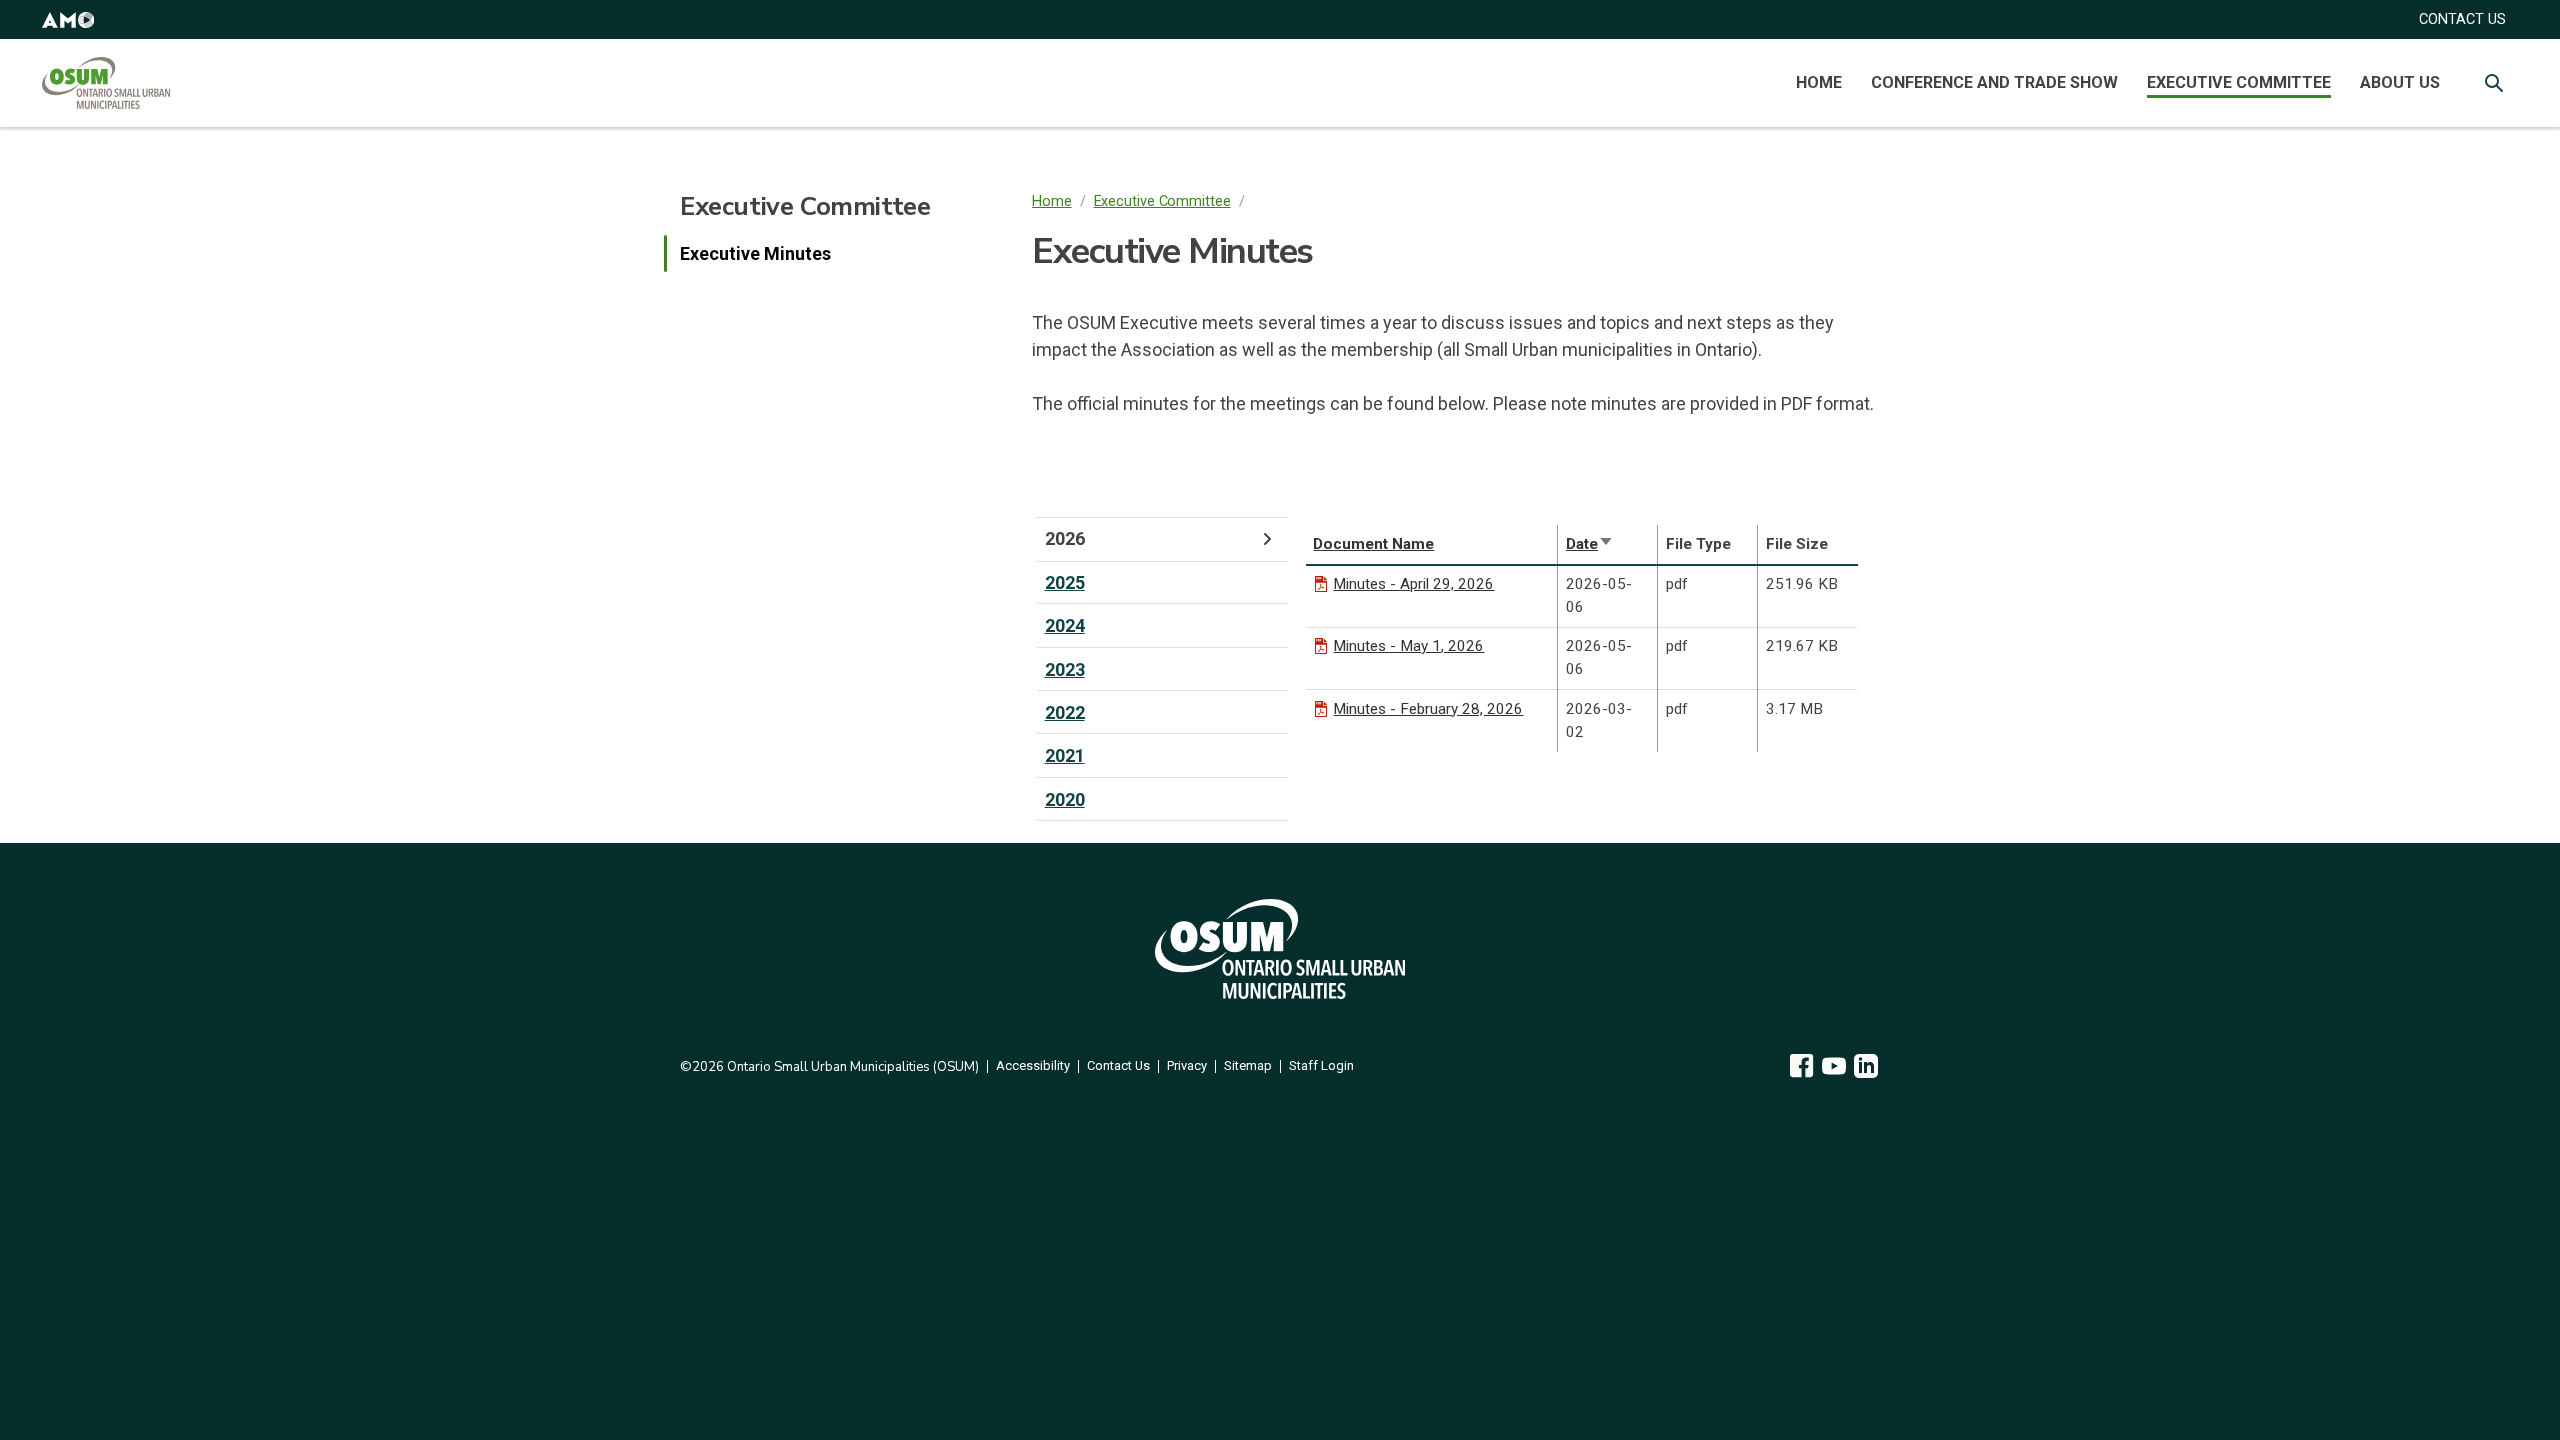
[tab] (1162, 539)
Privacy (1187, 1066)
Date (1590, 544)
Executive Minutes (755, 253)
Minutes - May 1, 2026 (1408, 646)
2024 (1065, 625)
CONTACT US (2462, 19)
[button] (68, 19)
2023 (1065, 669)
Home (1819, 82)
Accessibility (1033, 1066)
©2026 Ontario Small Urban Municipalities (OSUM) (829, 1067)
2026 (1065, 538)
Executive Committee (2239, 82)
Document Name (1373, 544)
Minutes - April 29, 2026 (1413, 584)
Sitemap (1248, 1066)
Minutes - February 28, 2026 (1428, 709)
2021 (1065, 755)
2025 (1065, 582)
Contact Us (1118, 1066)
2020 (1065, 799)
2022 (1065, 712)
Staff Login (1321, 1066)
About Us (2400, 82)
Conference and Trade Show (1994, 82)
